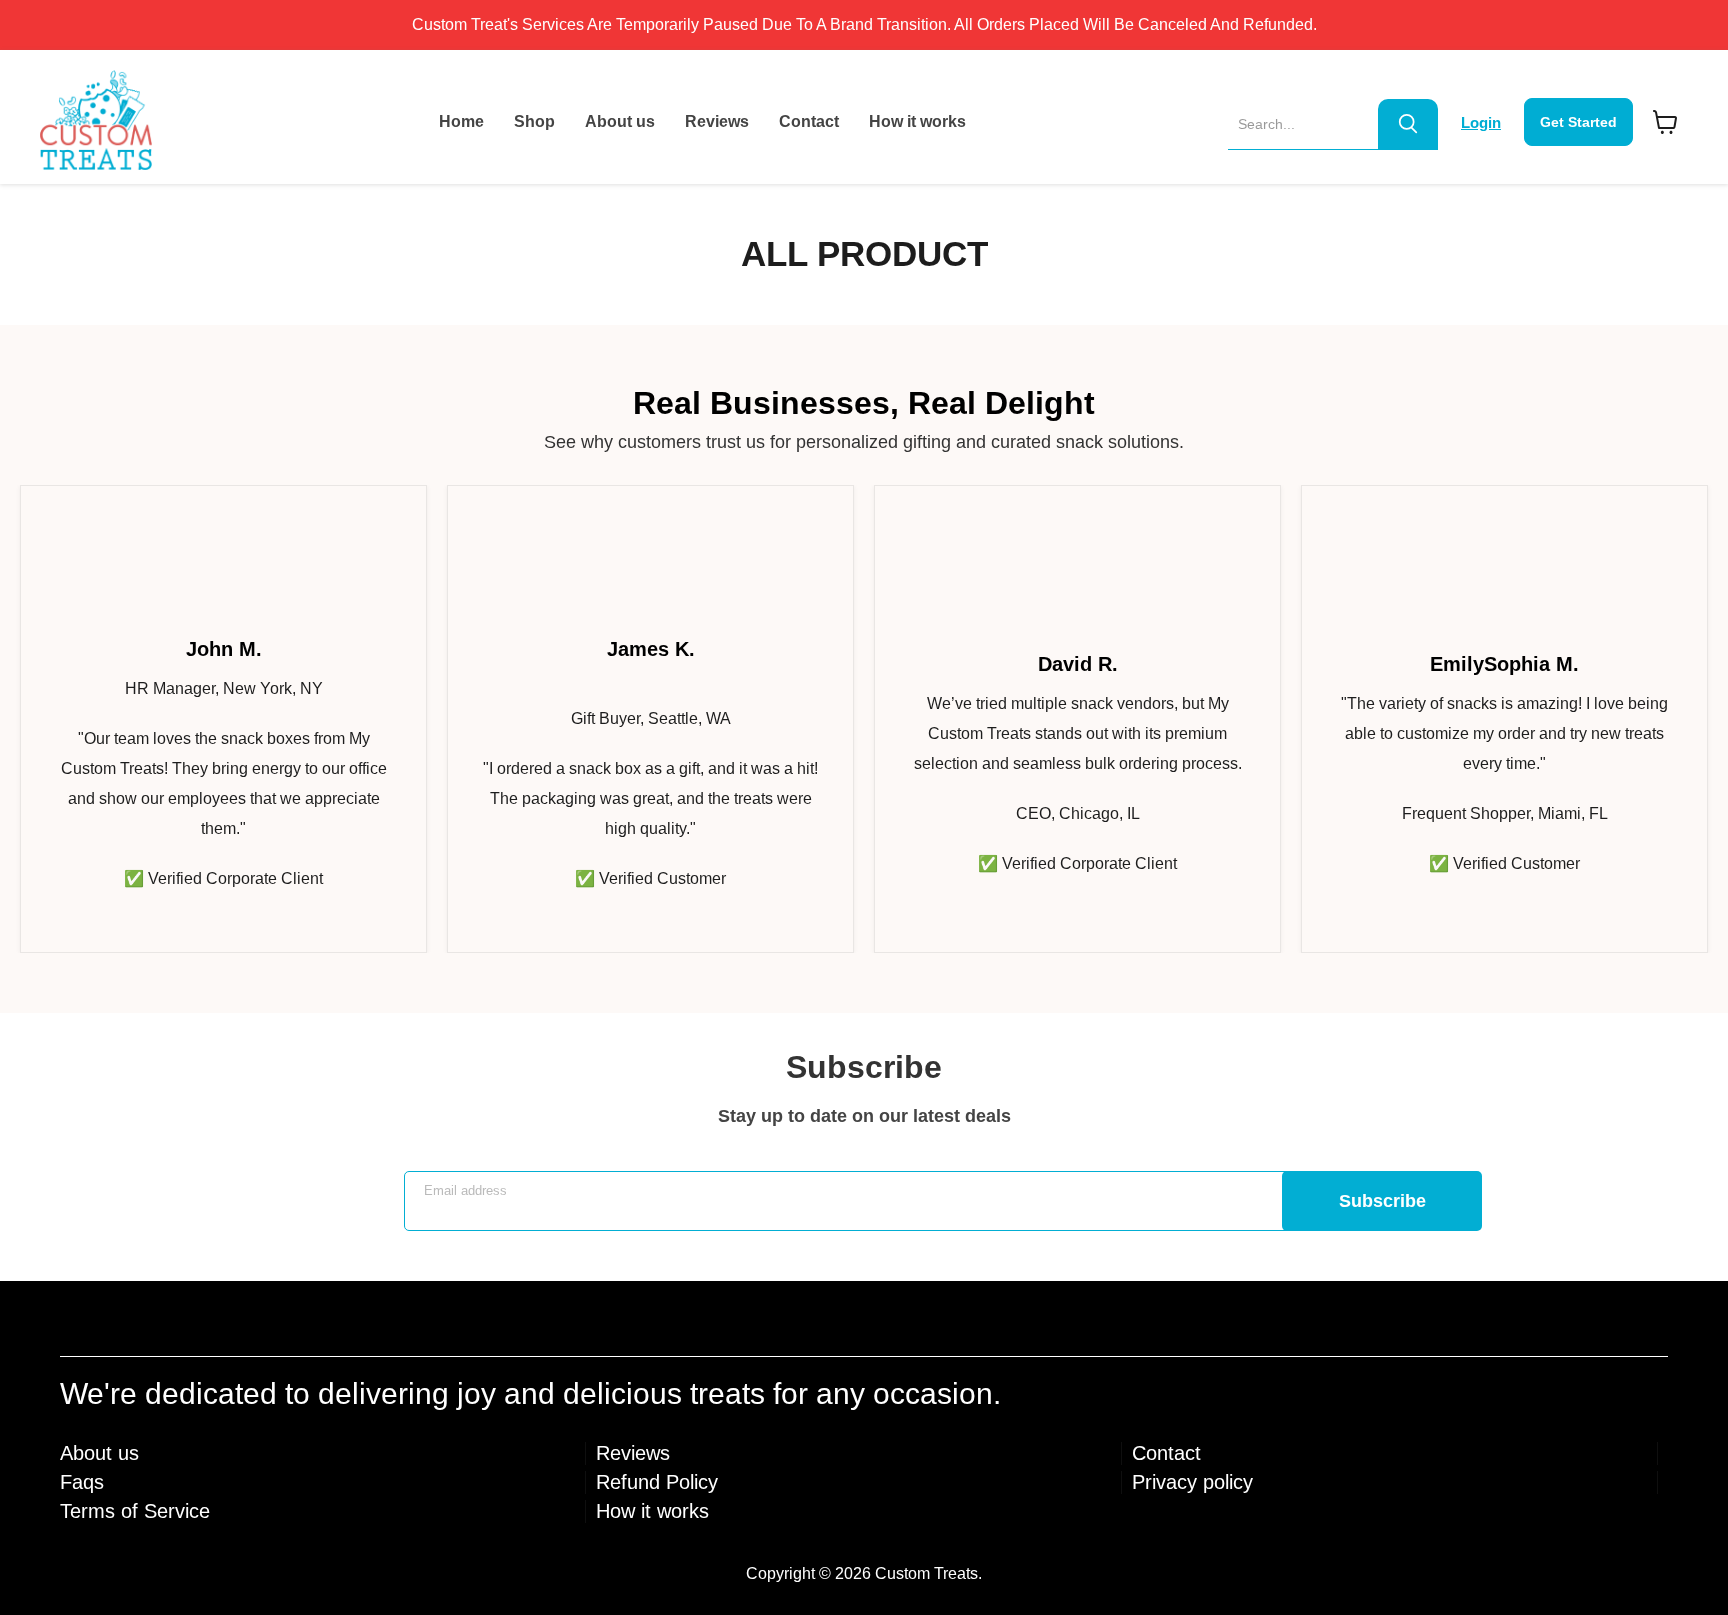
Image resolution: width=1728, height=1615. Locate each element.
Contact (809, 121)
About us (620, 121)
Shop (534, 121)
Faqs (82, 1482)
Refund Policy (657, 1482)
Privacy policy (1192, 1482)
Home (461, 121)
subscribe (1382, 1201)
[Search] (1408, 124)
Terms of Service (135, 1511)
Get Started (1578, 122)
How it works (917, 121)
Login (1481, 122)
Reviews (717, 121)
